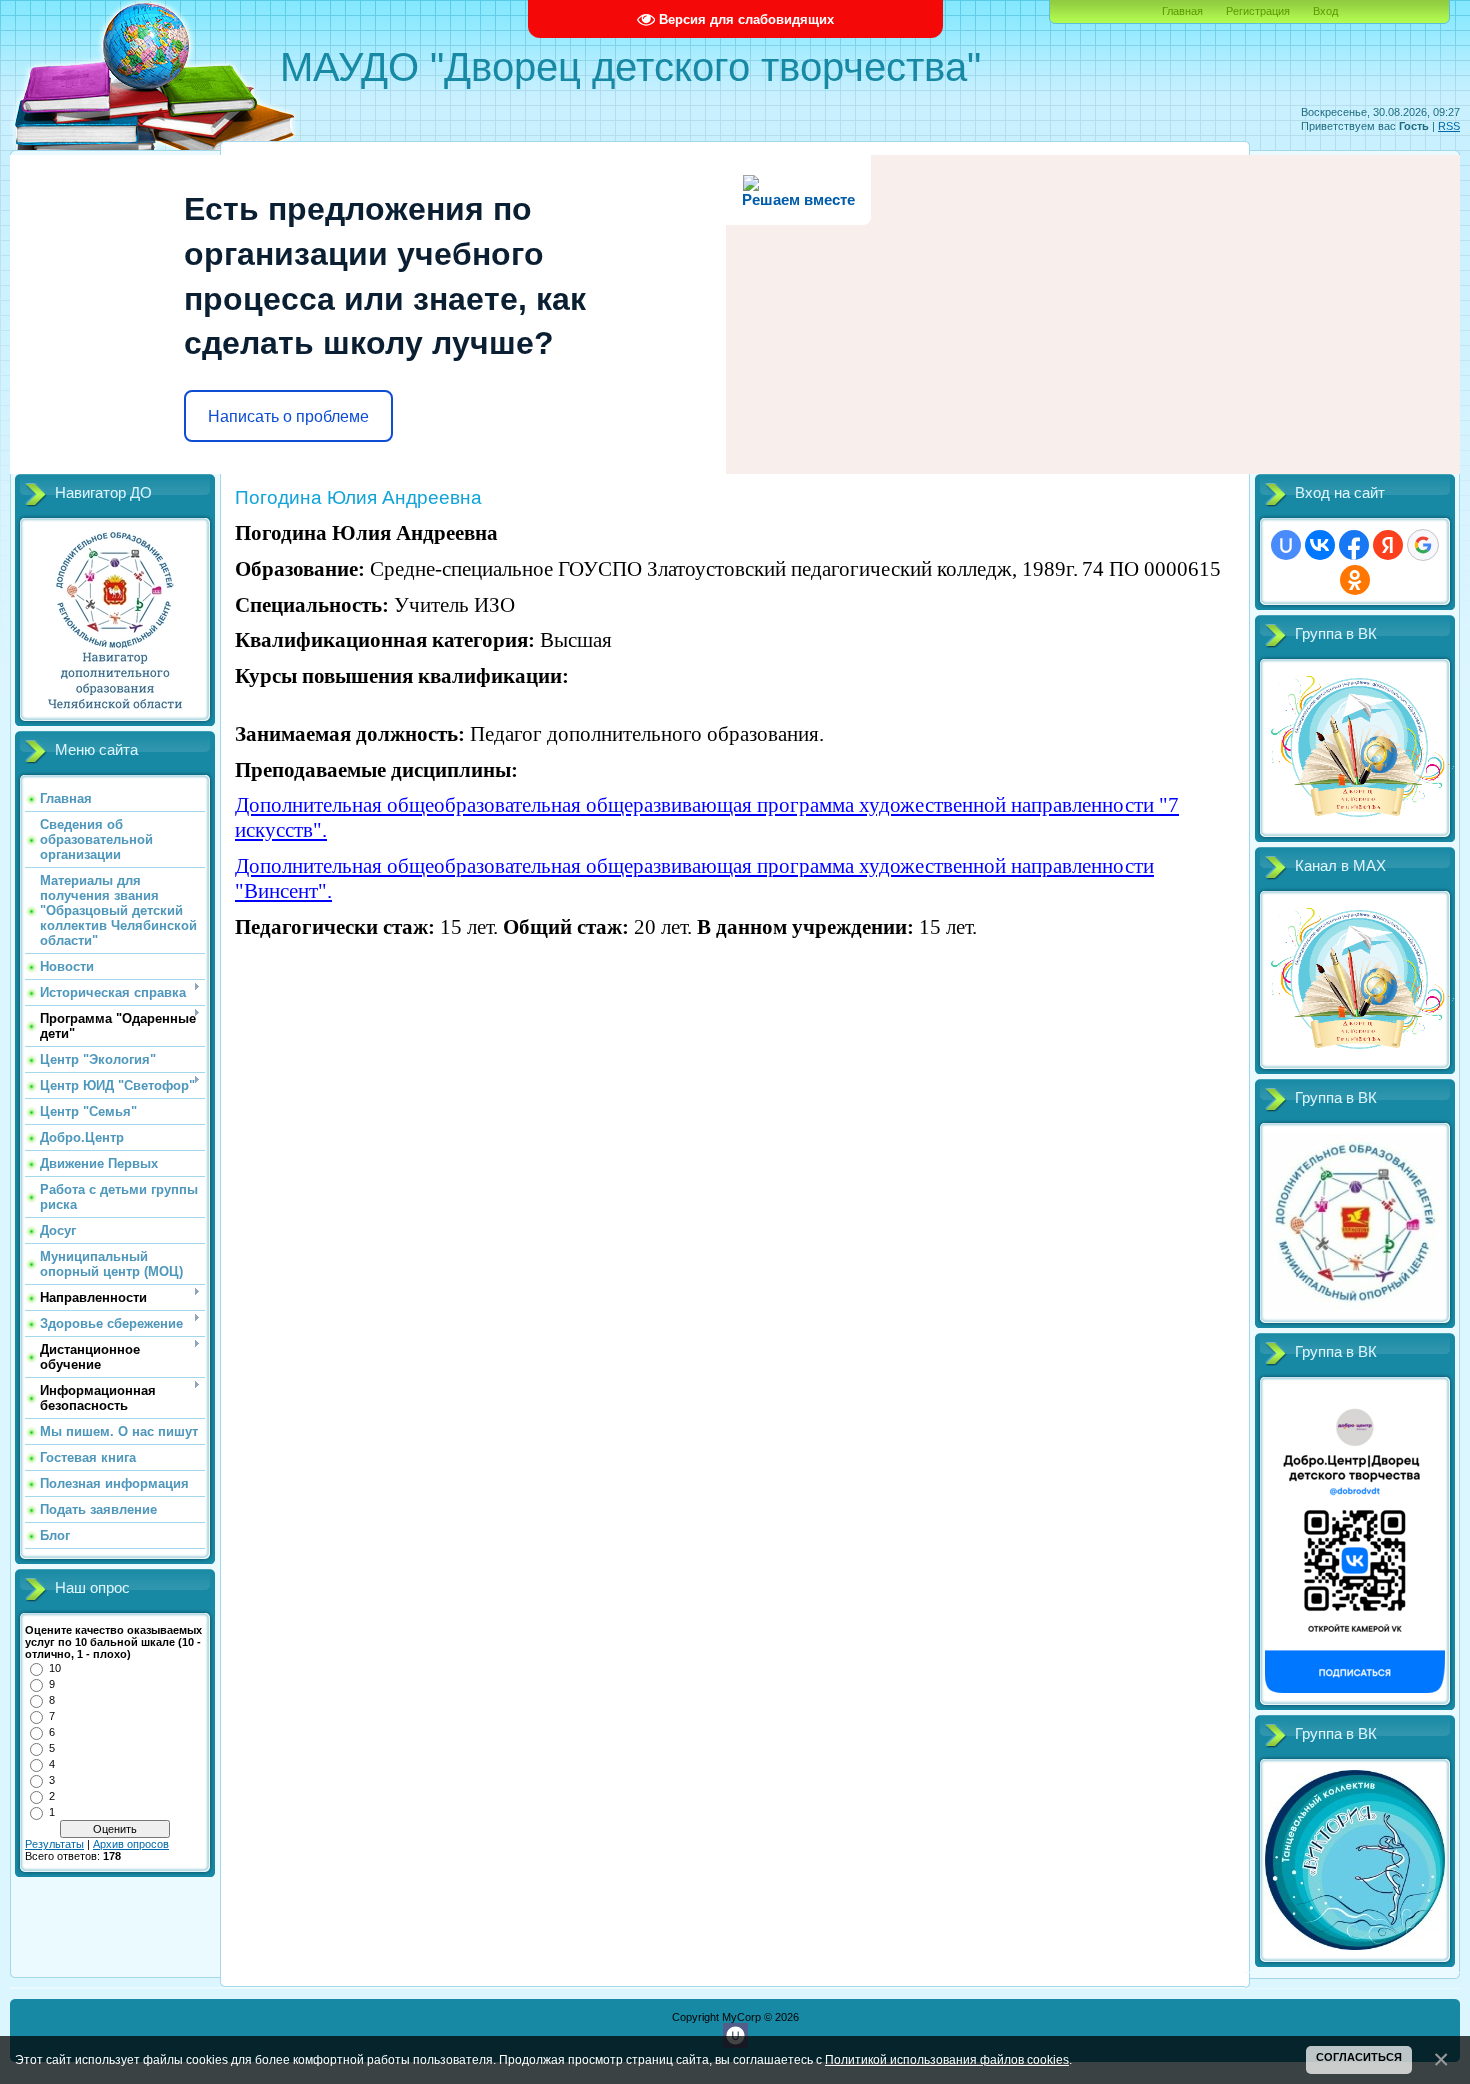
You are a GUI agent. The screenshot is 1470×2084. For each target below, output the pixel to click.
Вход (1325, 11)
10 (55, 1668)
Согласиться (1359, 2057)
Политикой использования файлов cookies (947, 2059)
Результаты (54, 1844)
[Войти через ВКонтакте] (1320, 545)
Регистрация (1258, 11)
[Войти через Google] (1423, 545)
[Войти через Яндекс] (1388, 545)
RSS (1449, 126)
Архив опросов (131, 1844)
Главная (1182, 11)
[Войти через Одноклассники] (1355, 580)
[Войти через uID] (1286, 545)
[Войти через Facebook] (1354, 545)
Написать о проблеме (288, 416)
